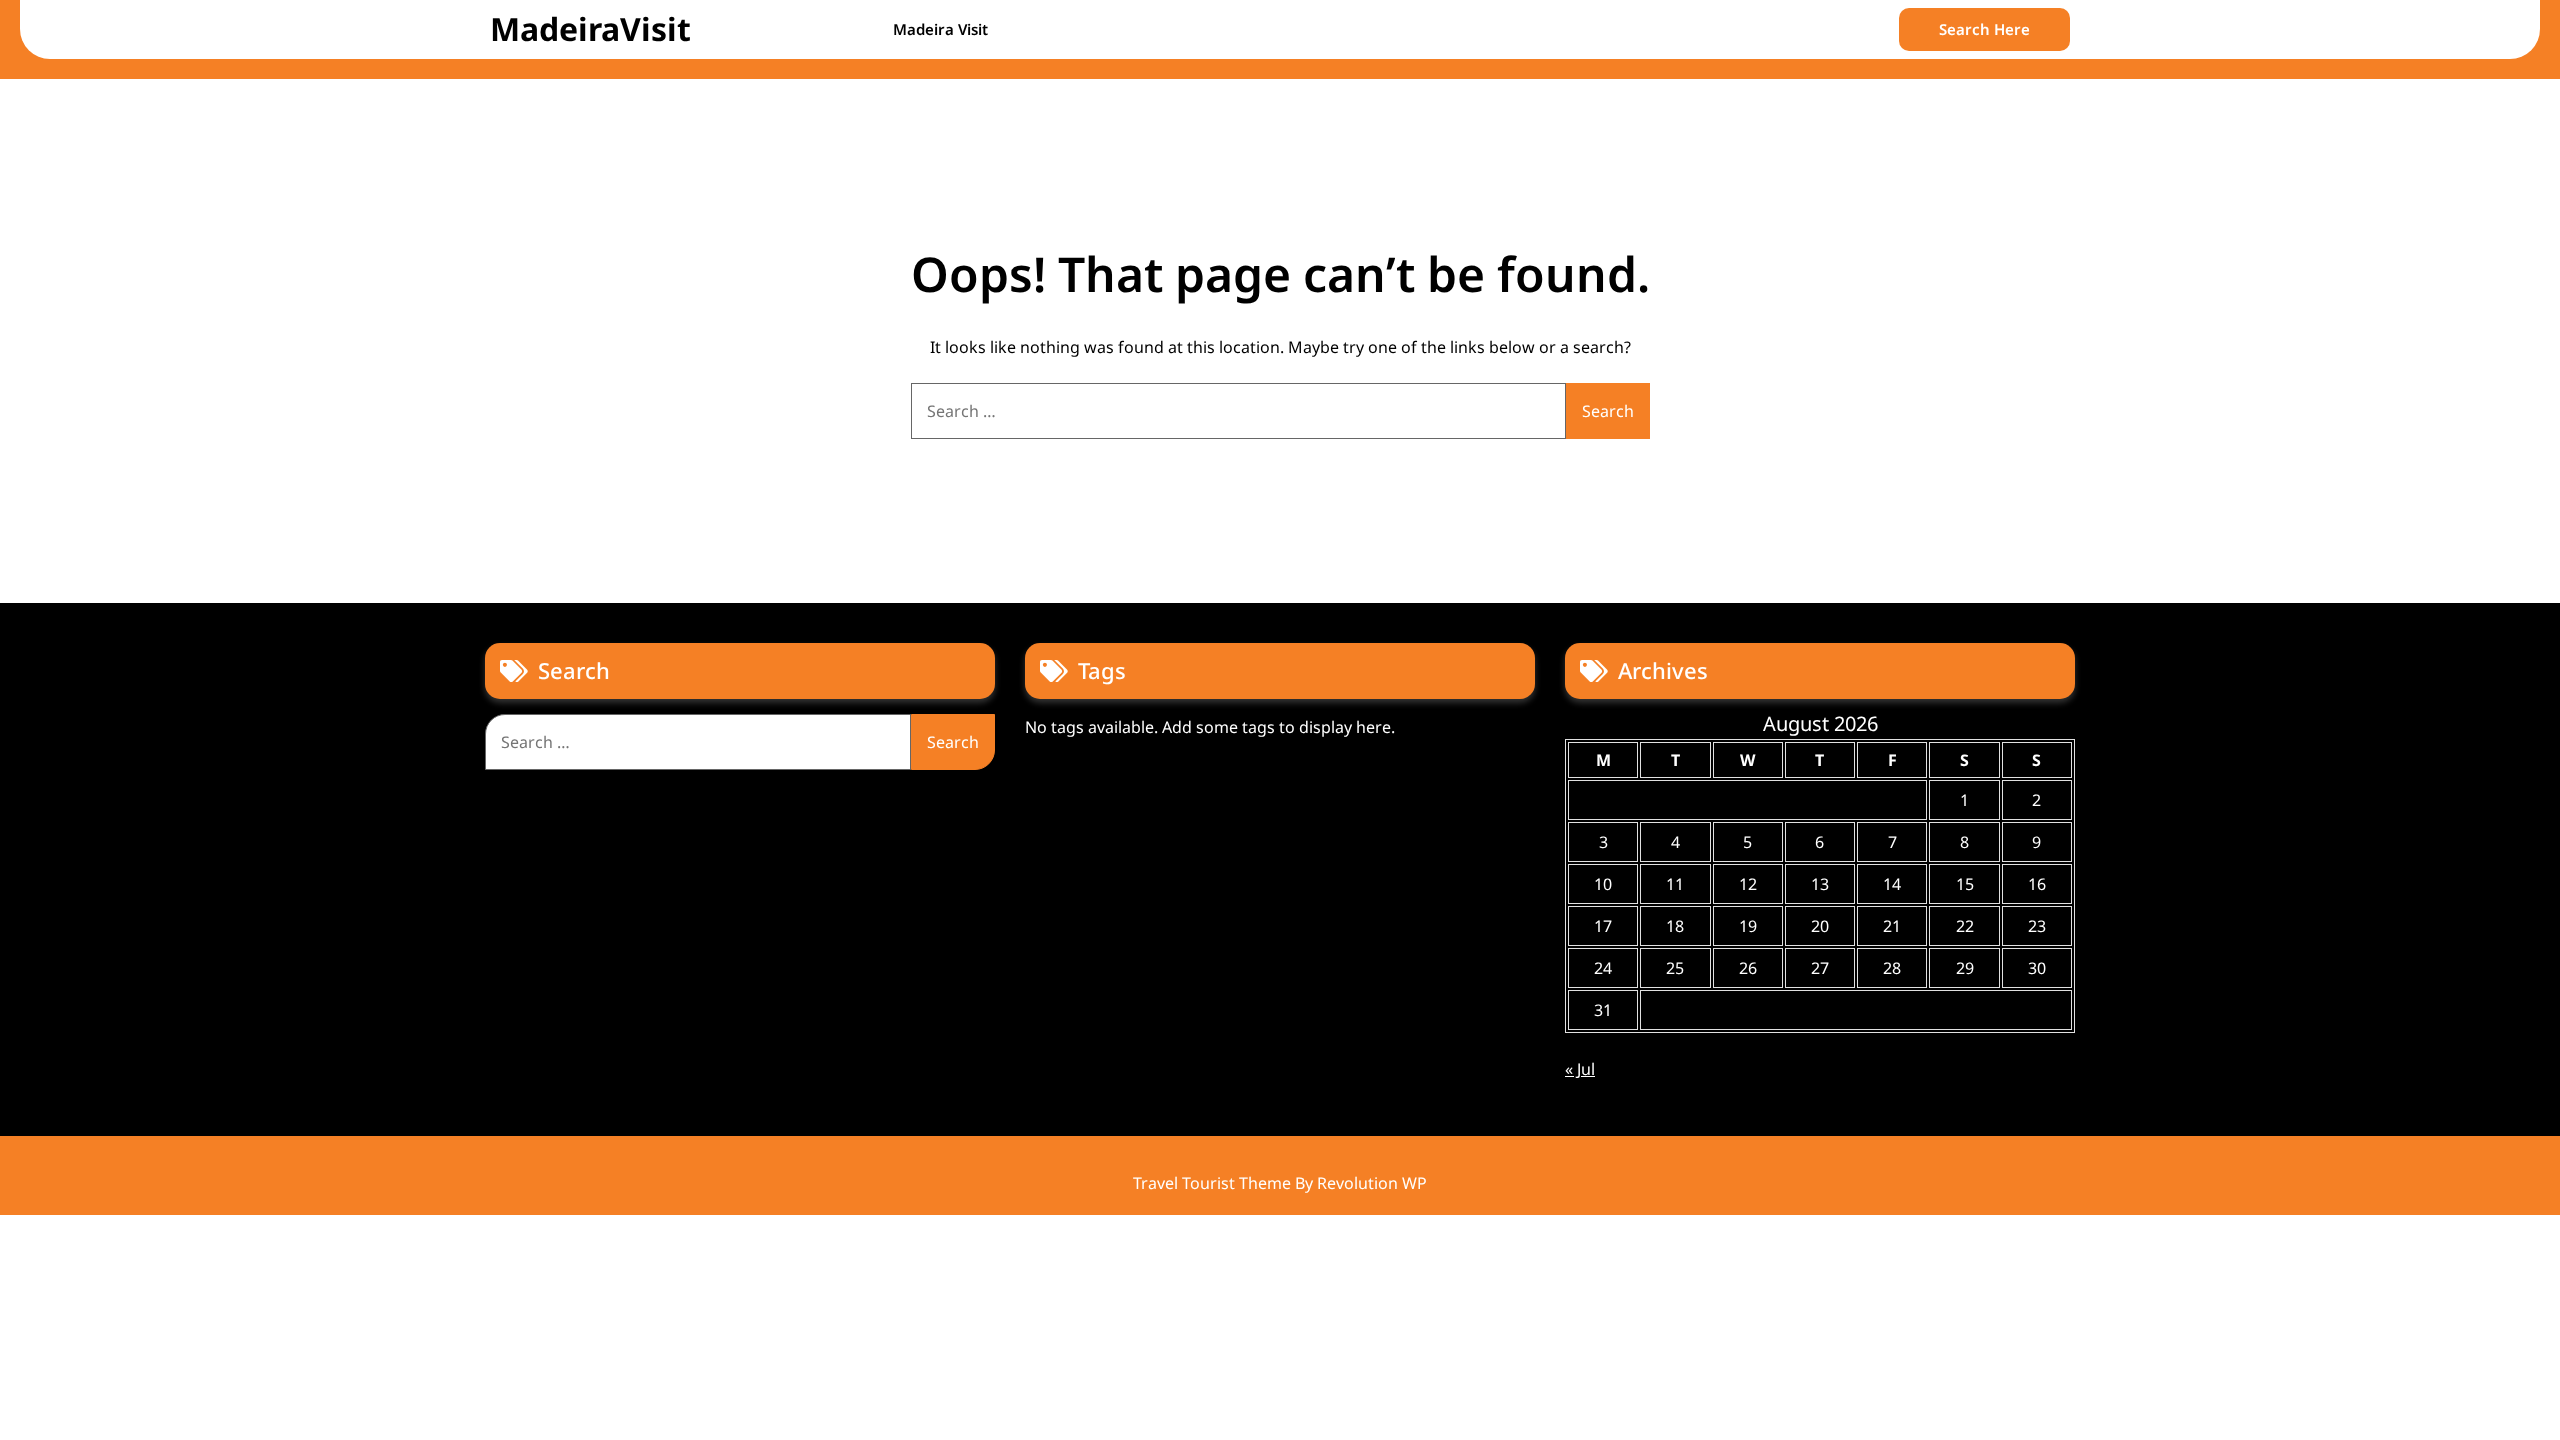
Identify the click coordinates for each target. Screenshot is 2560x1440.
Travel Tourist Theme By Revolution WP (1280, 1183)
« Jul (1580, 1069)
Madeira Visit (940, 29)
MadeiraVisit (590, 28)
